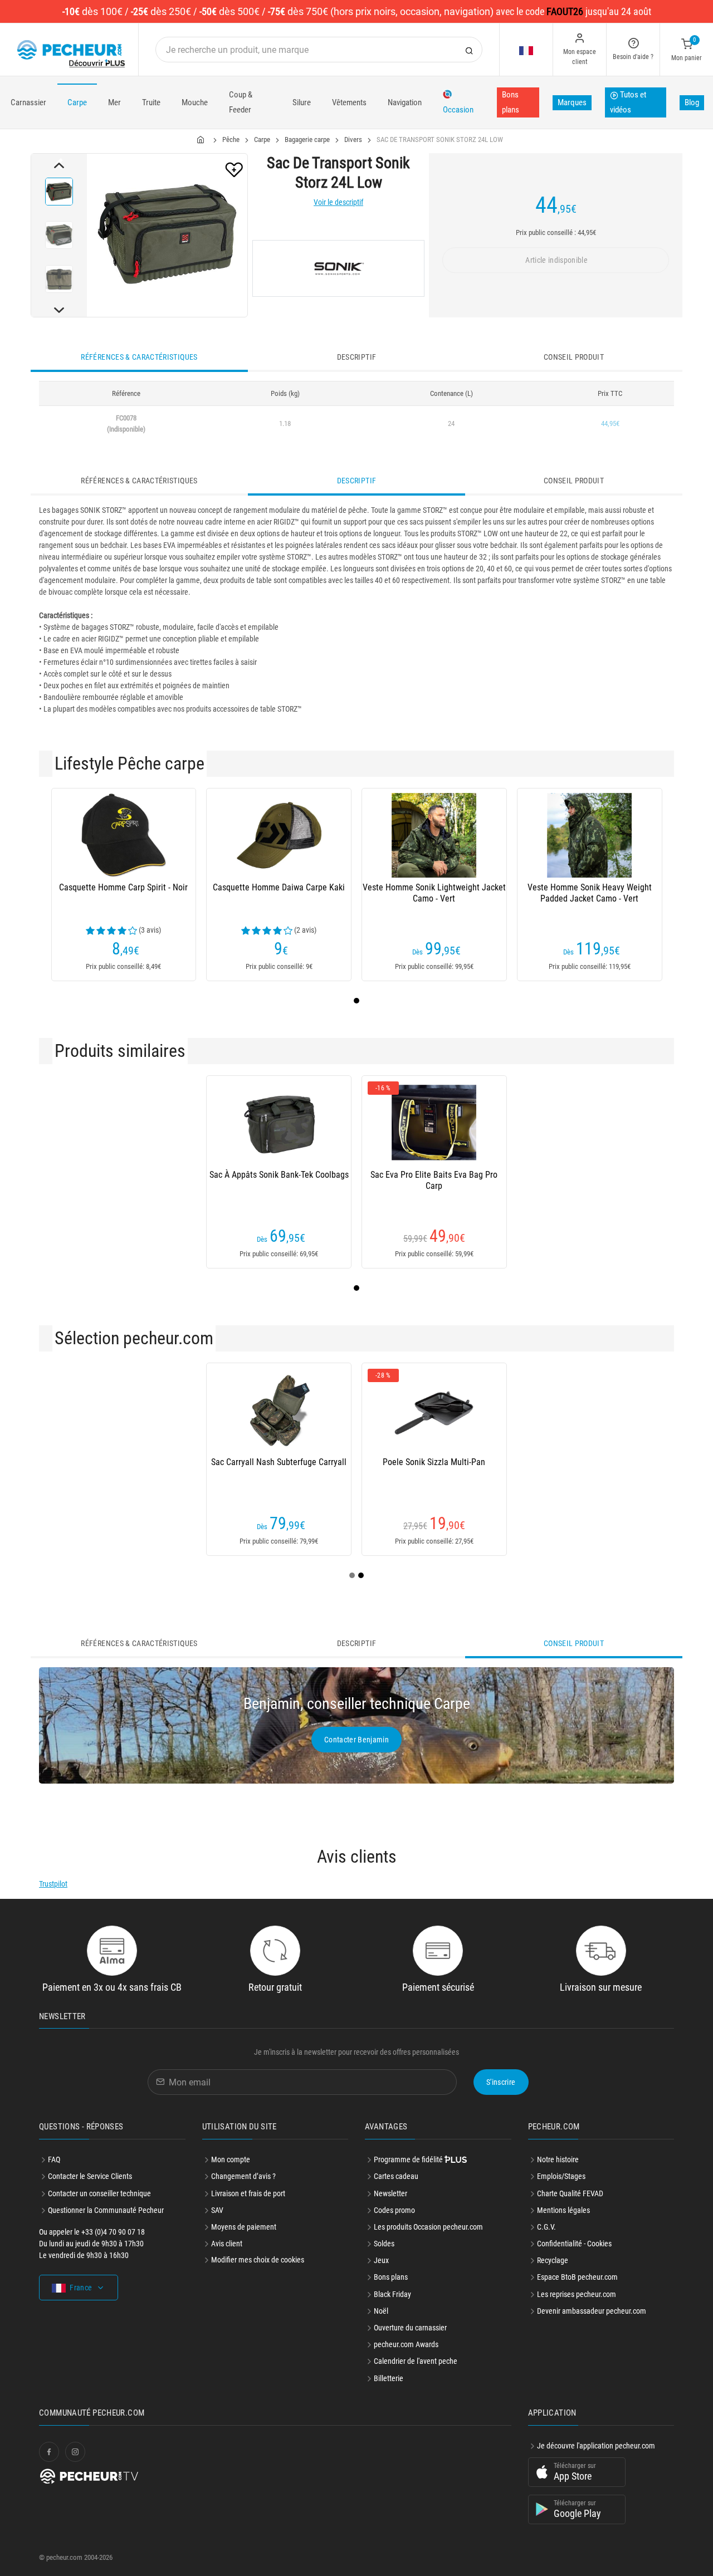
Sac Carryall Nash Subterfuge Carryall (279, 1462)
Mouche (195, 102)
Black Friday (392, 2294)
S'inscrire (501, 2082)
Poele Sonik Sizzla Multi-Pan (434, 1462)
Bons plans (511, 102)
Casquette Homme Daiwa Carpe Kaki (279, 887)
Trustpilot (53, 1884)
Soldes (384, 2244)
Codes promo (394, 2210)
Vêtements (349, 102)
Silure (302, 102)
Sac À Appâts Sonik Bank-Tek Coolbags (279, 1175)
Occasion (458, 110)
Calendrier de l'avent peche (416, 2361)
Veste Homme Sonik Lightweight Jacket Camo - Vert (434, 893)
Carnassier (28, 102)
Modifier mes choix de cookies (258, 2260)
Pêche (231, 139)
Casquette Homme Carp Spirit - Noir (123, 887)
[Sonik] (338, 268)
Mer (114, 102)
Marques (572, 102)
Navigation (405, 102)
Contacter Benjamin (356, 1740)
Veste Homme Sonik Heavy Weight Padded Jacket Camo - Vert (590, 893)
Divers (353, 139)
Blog (692, 102)
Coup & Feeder (241, 102)
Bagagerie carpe (307, 139)
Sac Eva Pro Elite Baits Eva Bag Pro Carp (434, 1180)
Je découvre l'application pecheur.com (596, 2446)
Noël (381, 2311)
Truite (151, 102)
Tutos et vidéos (628, 102)
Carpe (77, 102)
